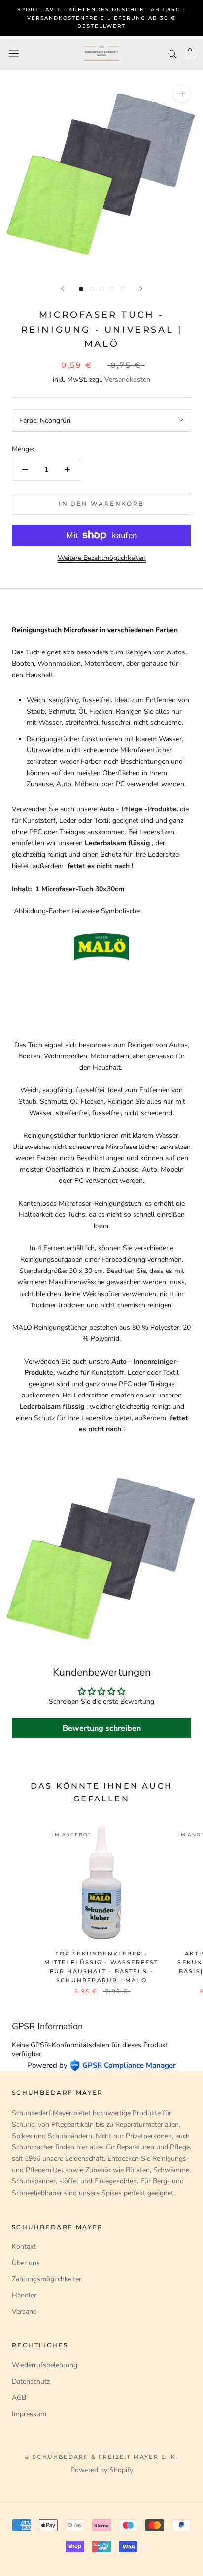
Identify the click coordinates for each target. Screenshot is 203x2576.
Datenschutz (31, 2381)
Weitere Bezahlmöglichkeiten (102, 558)
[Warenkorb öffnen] (190, 53)
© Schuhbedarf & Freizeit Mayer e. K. (101, 2457)
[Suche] (172, 53)
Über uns (26, 2263)
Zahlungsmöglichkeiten (47, 2279)
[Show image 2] (91, 289)
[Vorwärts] (141, 289)
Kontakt (24, 2247)
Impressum (29, 2414)
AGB (19, 2398)
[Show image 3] (102, 289)
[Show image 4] (112, 289)
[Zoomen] (182, 94)
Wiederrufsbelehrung (45, 2365)
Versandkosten (127, 380)
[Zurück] (63, 289)
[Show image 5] (122, 289)
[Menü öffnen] (14, 53)
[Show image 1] (81, 289)
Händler (24, 2295)
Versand (24, 2312)
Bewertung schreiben (102, 1728)
